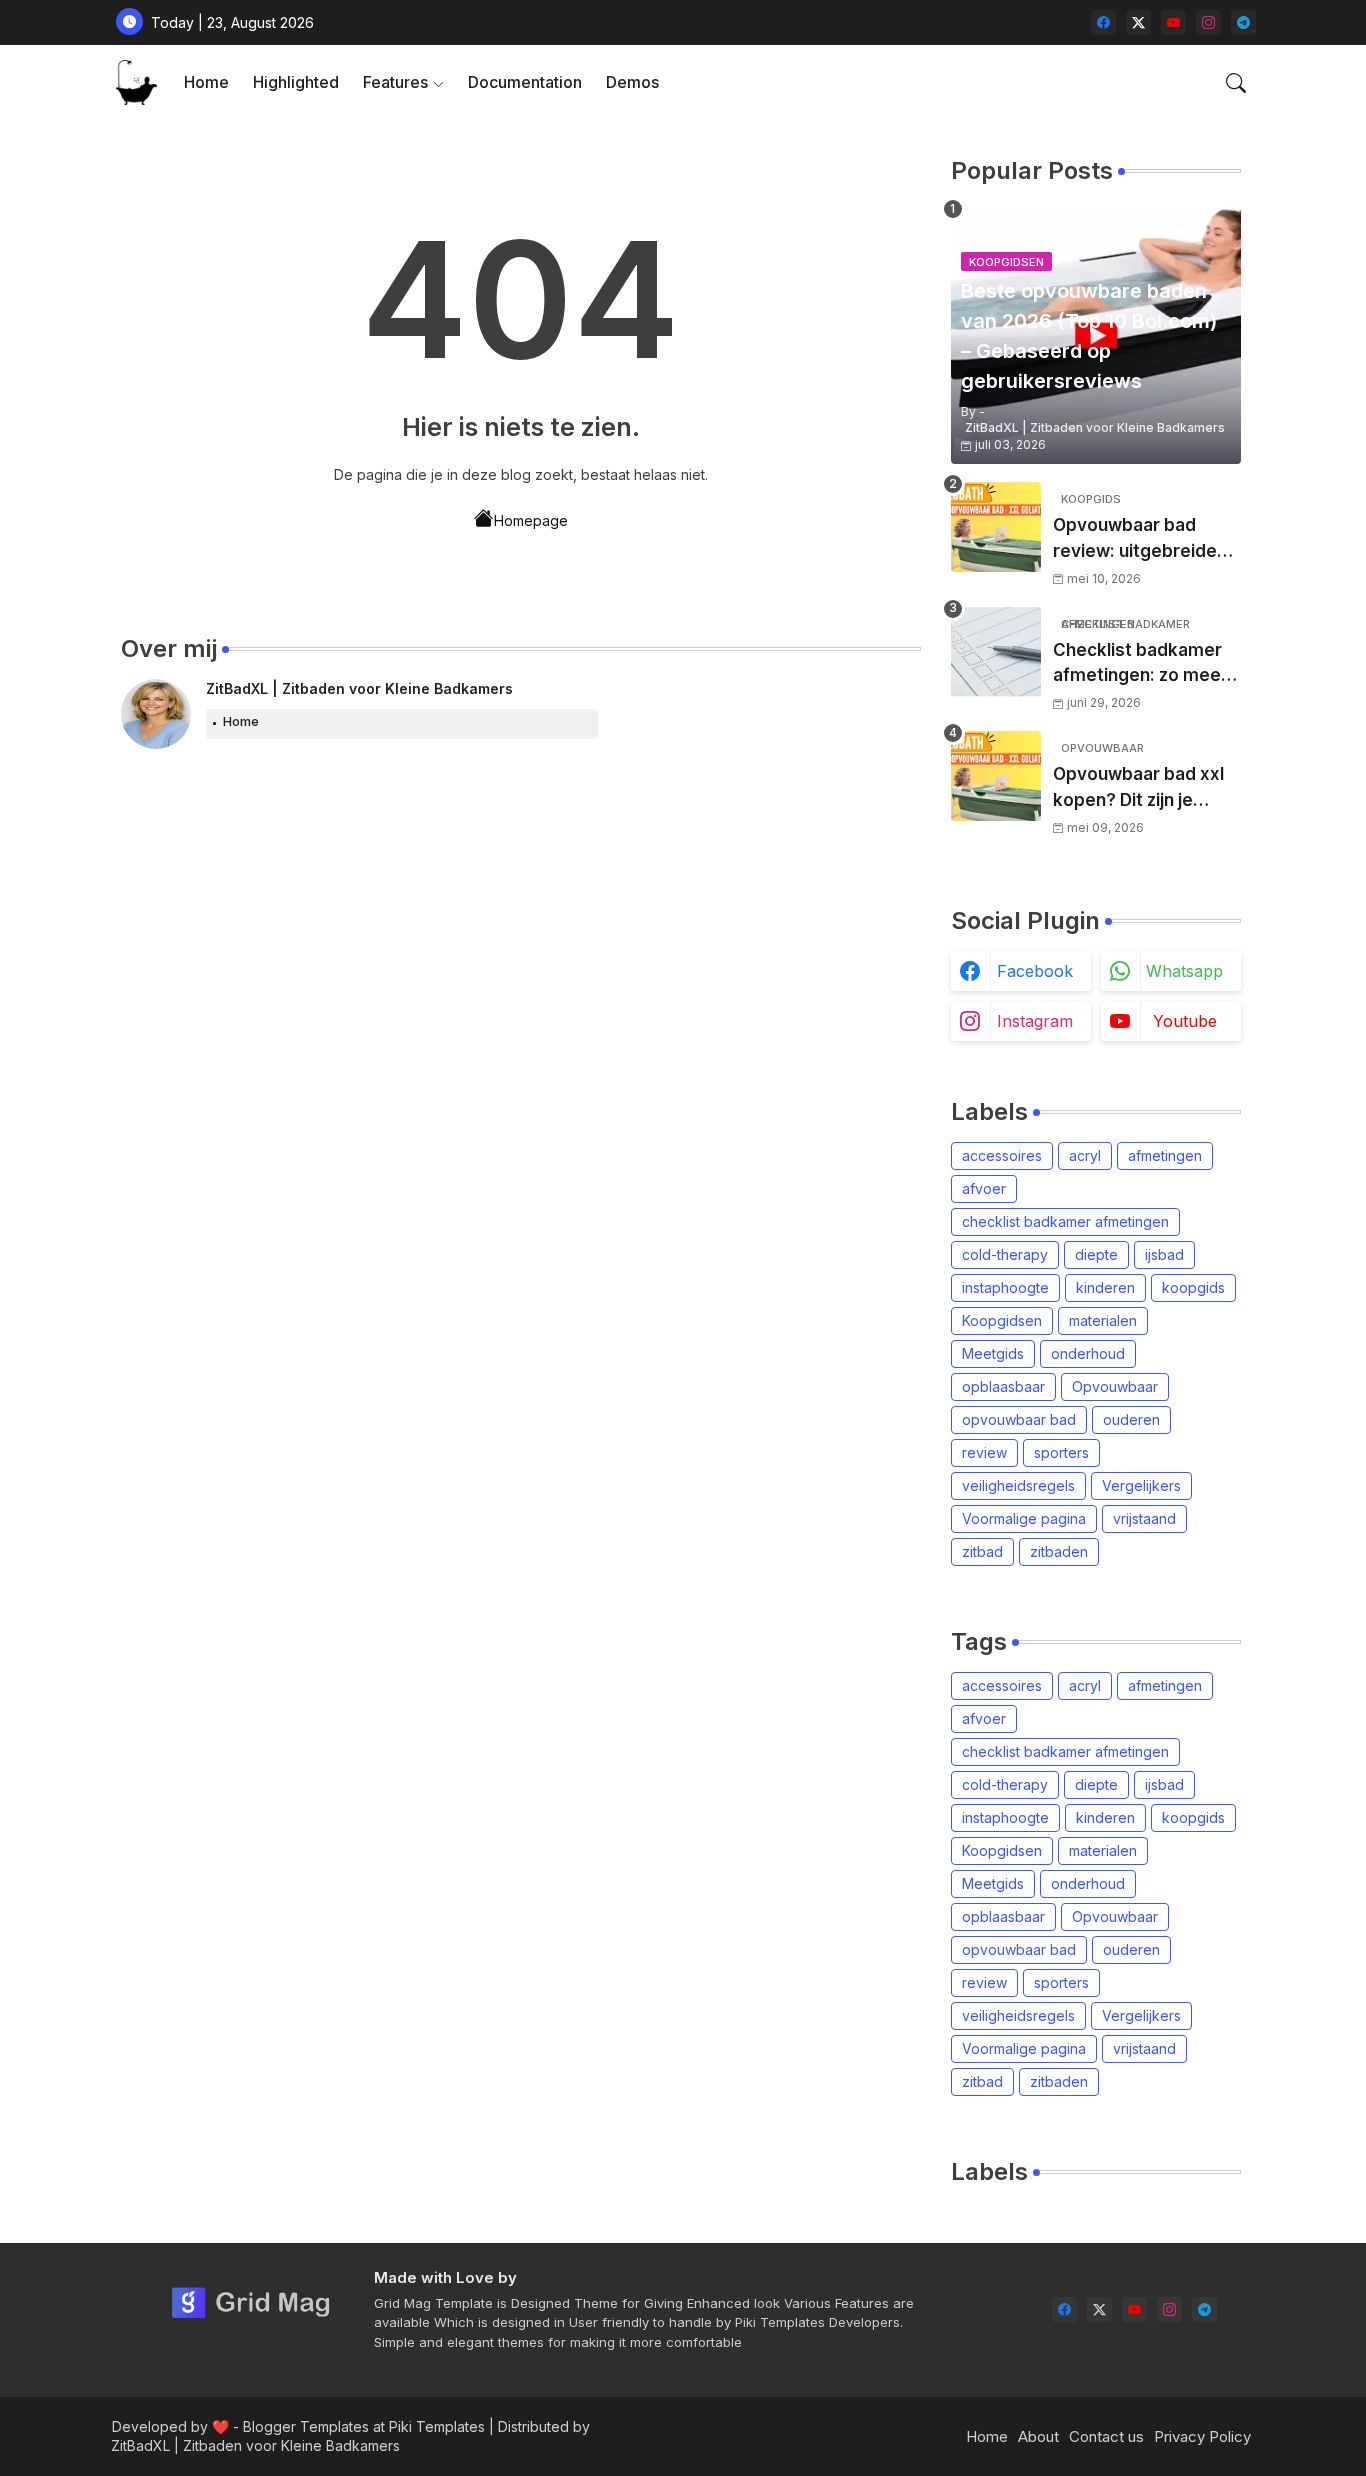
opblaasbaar (1003, 1386)
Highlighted (296, 82)
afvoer (984, 1188)
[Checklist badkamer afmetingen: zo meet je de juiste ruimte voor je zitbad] (996, 652)
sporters (1061, 1452)
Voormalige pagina (1024, 1518)
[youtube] (1173, 22)
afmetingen (1165, 1155)
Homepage (531, 520)
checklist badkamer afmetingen (1065, 1221)
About (1038, 2436)
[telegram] (1243, 22)
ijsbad (1164, 1254)
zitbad (982, 1551)
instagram (1035, 1021)
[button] (1236, 83)
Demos (632, 82)
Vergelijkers (1141, 1485)
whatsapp (1184, 971)
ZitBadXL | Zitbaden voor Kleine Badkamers (359, 688)
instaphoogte (1005, 1287)
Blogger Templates (306, 2426)
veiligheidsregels (1018, 1485)
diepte (1096, 1254)
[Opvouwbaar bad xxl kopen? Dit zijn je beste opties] (996, 776)
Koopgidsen (1002, 1320)
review (984, 1452)
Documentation (525, 82)
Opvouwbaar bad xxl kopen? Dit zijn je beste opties (1138, 788)
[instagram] (1208, 22)
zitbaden (1059, 1551)
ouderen (1131, 1419)
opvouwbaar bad (1019, 1419)
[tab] (206, 82)
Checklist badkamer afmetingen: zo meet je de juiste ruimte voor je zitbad (1140, 664)
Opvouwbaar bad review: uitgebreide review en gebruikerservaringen (1144, 539)
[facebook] (1103, 22)
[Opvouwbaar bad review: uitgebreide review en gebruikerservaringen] (996, 527)
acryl (1085, 1155)
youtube (1185, 1021)
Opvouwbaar (1115, 1386)
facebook (1035, 971)
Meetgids (993, 1353)
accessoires (1002, 1155)
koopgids (1193, 1287)
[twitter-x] (1138, 22)
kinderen (1105, 1287)
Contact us (1106, 2436)
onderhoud (1088, 1353)
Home (206, 82)
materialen (1103, 1320)
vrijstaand (1144, 1518)
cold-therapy (1005, 1254)
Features (395, 82)
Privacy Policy (1202, 2436)
